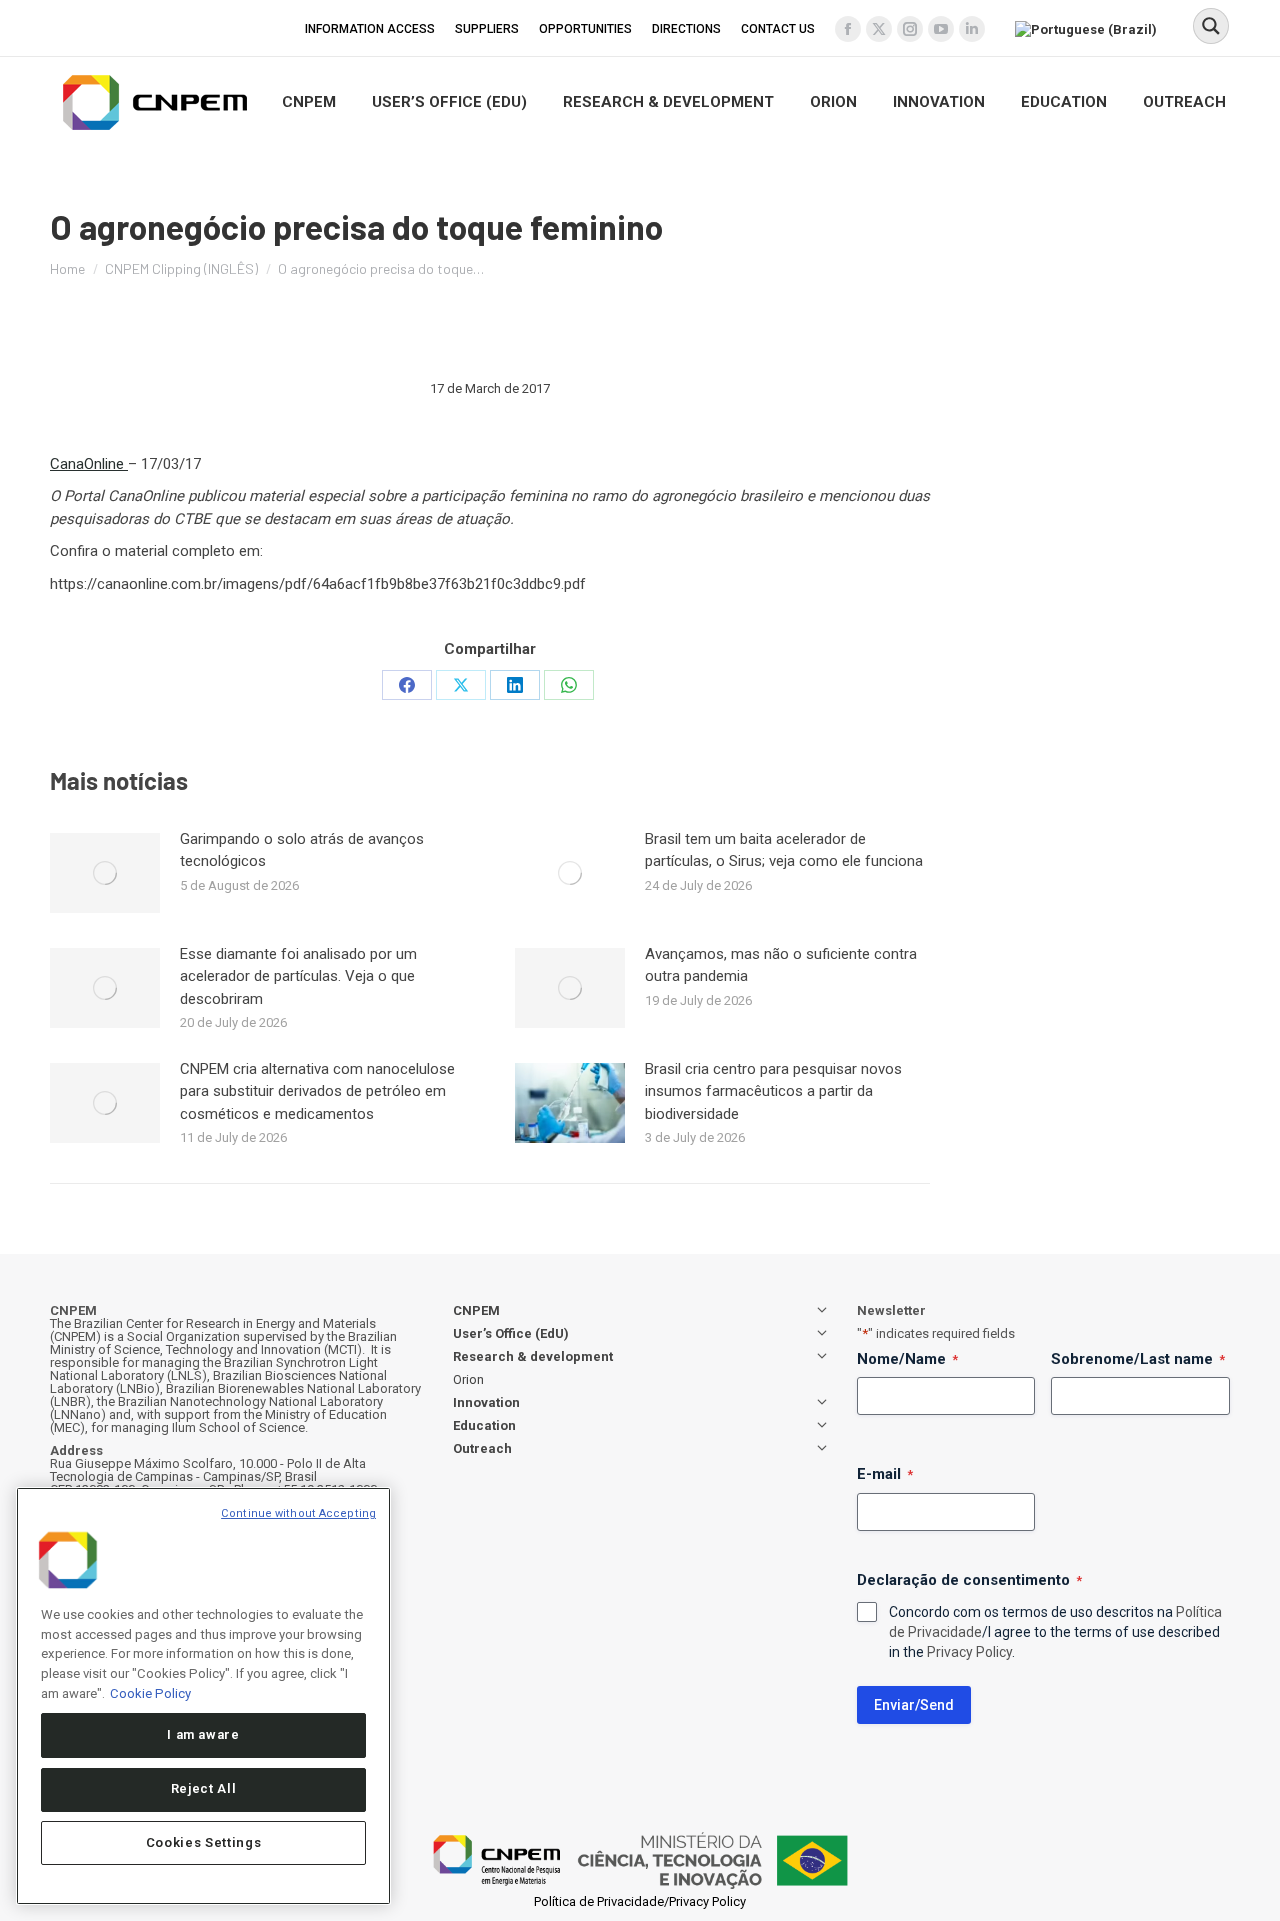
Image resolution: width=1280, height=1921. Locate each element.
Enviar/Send (914, 1705)
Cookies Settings (204, 1842)
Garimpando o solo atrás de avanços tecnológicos (302, 850)
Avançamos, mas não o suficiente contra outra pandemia (781, 965)
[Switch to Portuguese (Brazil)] (1088, 28)
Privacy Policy (969, 1652)
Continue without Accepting (298, 1513)
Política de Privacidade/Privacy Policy (640, 1901)
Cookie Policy (150, 1692)
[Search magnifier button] (1211, 26)
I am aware (203, 1734)
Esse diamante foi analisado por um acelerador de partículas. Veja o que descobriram (298, 976)
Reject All (204, 1788)
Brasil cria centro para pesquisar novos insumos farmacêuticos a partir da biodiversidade (773, 1091)
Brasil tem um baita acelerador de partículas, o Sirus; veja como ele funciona (784, 850)
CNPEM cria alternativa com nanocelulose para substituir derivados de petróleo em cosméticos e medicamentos (317, 1091)
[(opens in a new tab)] (105, 873)
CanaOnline (89, 464)
